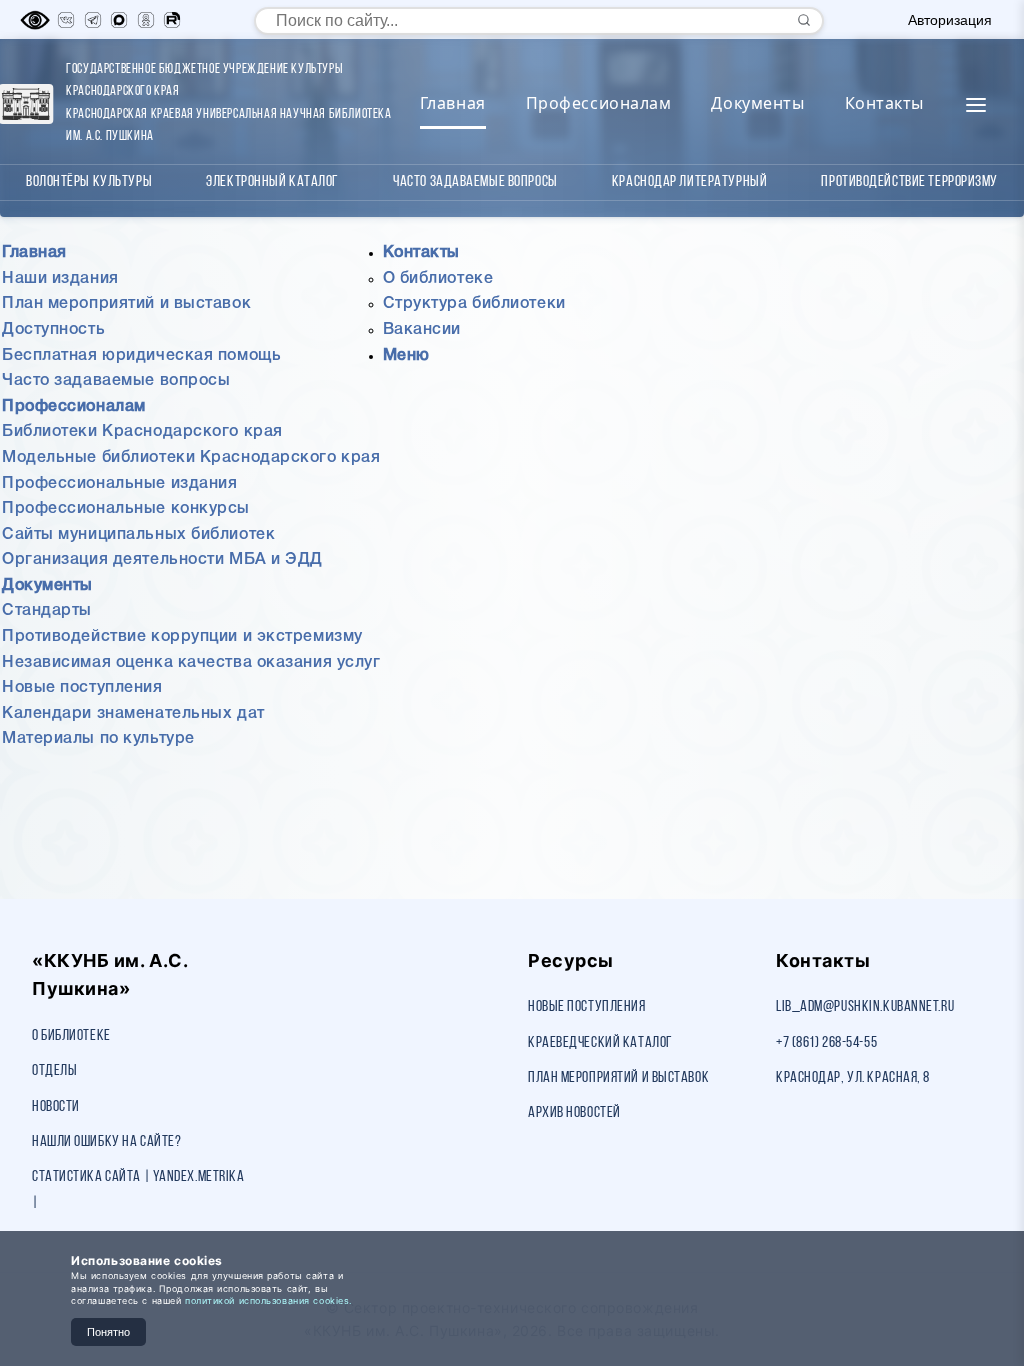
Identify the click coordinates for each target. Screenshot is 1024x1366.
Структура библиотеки (474, 304)
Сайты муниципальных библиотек (138, 535)
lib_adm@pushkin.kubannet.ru (865, 1007)
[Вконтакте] (66, 20)
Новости (56, 1107)
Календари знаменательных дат (133, 714)
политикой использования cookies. (268, 1300)
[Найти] (804, 20)
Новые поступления (82, 688)
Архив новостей (574, 1113)
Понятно (108, 1332)
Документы (757, 103)
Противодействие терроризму (909, 182)
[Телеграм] (93, 20)
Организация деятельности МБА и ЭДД (162, 560)
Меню (406, 356)
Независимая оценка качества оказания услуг (191, 663)
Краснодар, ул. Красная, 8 (853, 1078)
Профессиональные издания (119, 484)
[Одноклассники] (146, 20)
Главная (453, 103)
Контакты (884, 103)
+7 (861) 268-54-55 (826, 1043)
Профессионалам (599, 103)
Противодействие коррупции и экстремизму (182, 637)
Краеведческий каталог (600, 1043)
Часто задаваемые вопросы (475, 182)
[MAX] (119, 20)
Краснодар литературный (689, 182)
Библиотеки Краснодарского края (142, 432)
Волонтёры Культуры (89, 182)
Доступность (53, 330)
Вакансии (422, 330)
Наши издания (60, 279)
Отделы (54, 1071)
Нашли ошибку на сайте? (106, 1142)
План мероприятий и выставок (126, 304)
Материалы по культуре (98, 739)
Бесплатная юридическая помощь (141, 356)
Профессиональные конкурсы (126, 509)
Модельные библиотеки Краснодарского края (191, 458)
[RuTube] (172, 20)
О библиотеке (438, 279)
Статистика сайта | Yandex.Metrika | (138, 1190)
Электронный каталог (272, 182)
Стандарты (47, 611)
